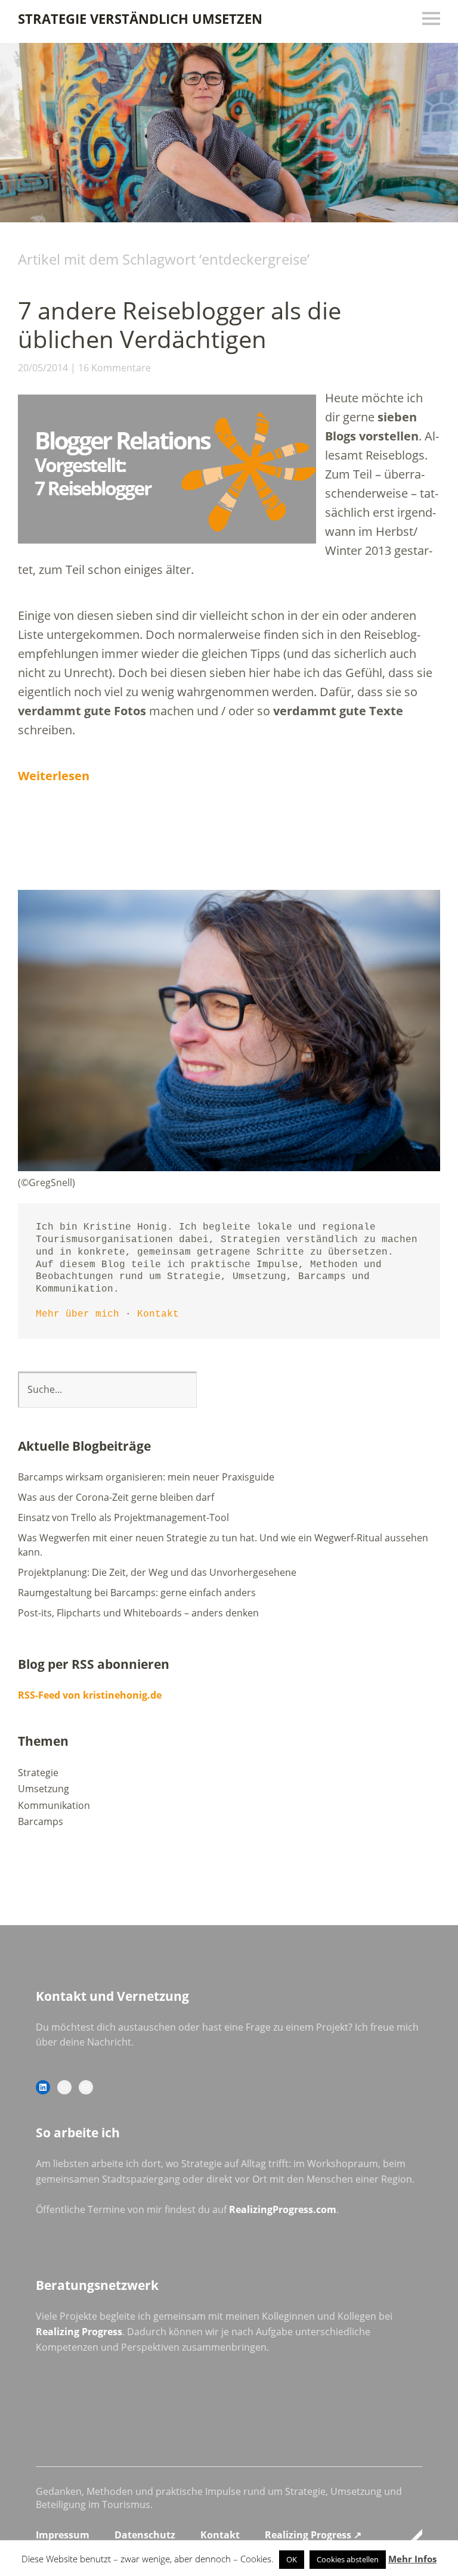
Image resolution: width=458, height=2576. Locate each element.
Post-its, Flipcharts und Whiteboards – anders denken (138, 1613)
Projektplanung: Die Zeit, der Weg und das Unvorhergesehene (157, 1572)
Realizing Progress (79, 2332)
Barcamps (41, 1821)
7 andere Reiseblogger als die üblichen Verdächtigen (180, 325)
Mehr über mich (78, 1314)
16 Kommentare (114, 368)
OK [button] (292, 2559)
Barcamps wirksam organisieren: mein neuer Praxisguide (146, 1477)
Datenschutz (145, 2535)
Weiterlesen (54, 776)
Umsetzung (44, 1789)
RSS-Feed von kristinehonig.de (90, 1695)
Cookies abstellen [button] (348, 2559)
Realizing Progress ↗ (313, 2535)
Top (410, 2536)
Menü (431, 18)
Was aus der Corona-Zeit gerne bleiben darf (116, 1497)
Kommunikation (54, 1805)
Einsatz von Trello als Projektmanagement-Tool (123, 1517)
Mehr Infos (412, 2559)
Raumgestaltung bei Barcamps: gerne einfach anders (137, 1593)
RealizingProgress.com (283, 2209)
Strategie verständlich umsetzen (140, 18)
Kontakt (158, 1314)
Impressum (63, 2535)
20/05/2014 (43, 368)
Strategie (38, 1773)
